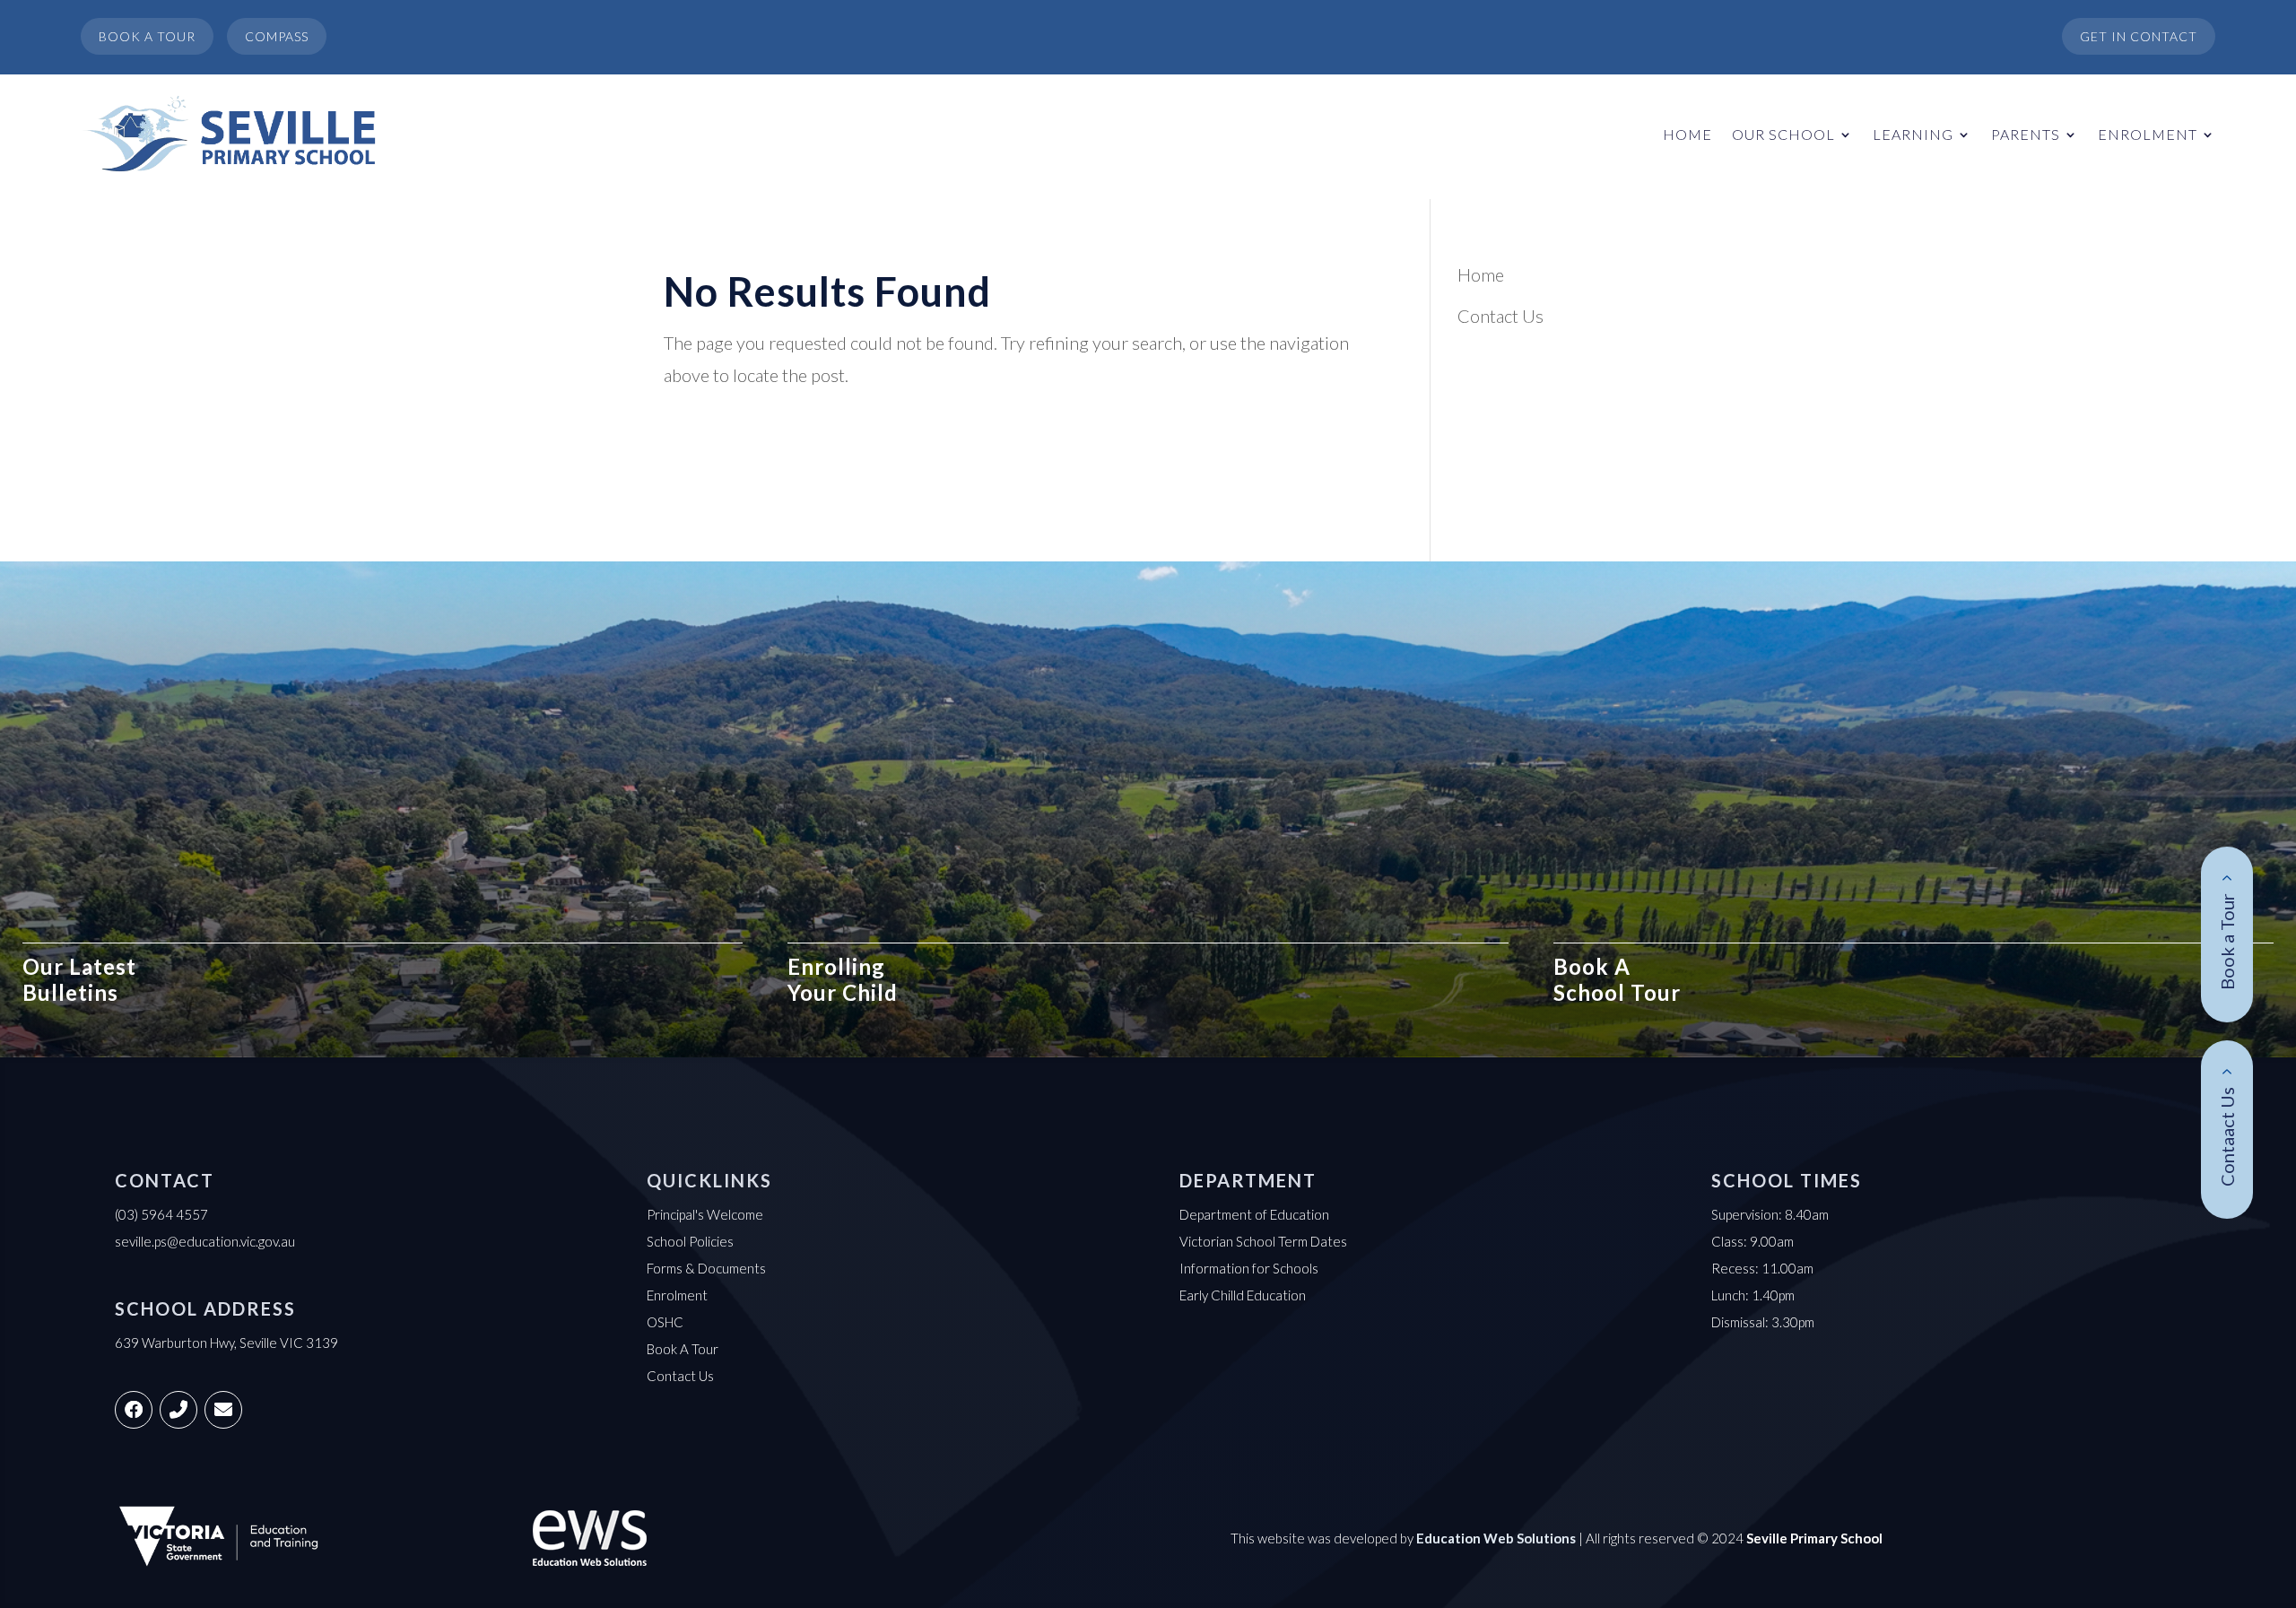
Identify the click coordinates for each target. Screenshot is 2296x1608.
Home (1687, 134)
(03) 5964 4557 (161, 1214)
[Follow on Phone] (178, 1410)
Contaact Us (2227, 1137)
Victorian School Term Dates (1263, 1241)
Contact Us (1500, 316)
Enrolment (2148, 134)
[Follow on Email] (223, 1410)
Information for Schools (1249, 1268)
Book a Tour (2227, 942)
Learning (1913, 134)
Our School (1783, 134)
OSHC (665, 1322)
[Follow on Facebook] (134, 1410)
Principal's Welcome (705, 1214)
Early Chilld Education (1243, 1295)
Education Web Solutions (1496, 1538)
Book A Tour (683, 1349)
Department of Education (1254, 1214)
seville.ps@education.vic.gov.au (205, 1241)
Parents (2026, 134)
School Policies (690, 1241)
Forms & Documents (706, 1268)
